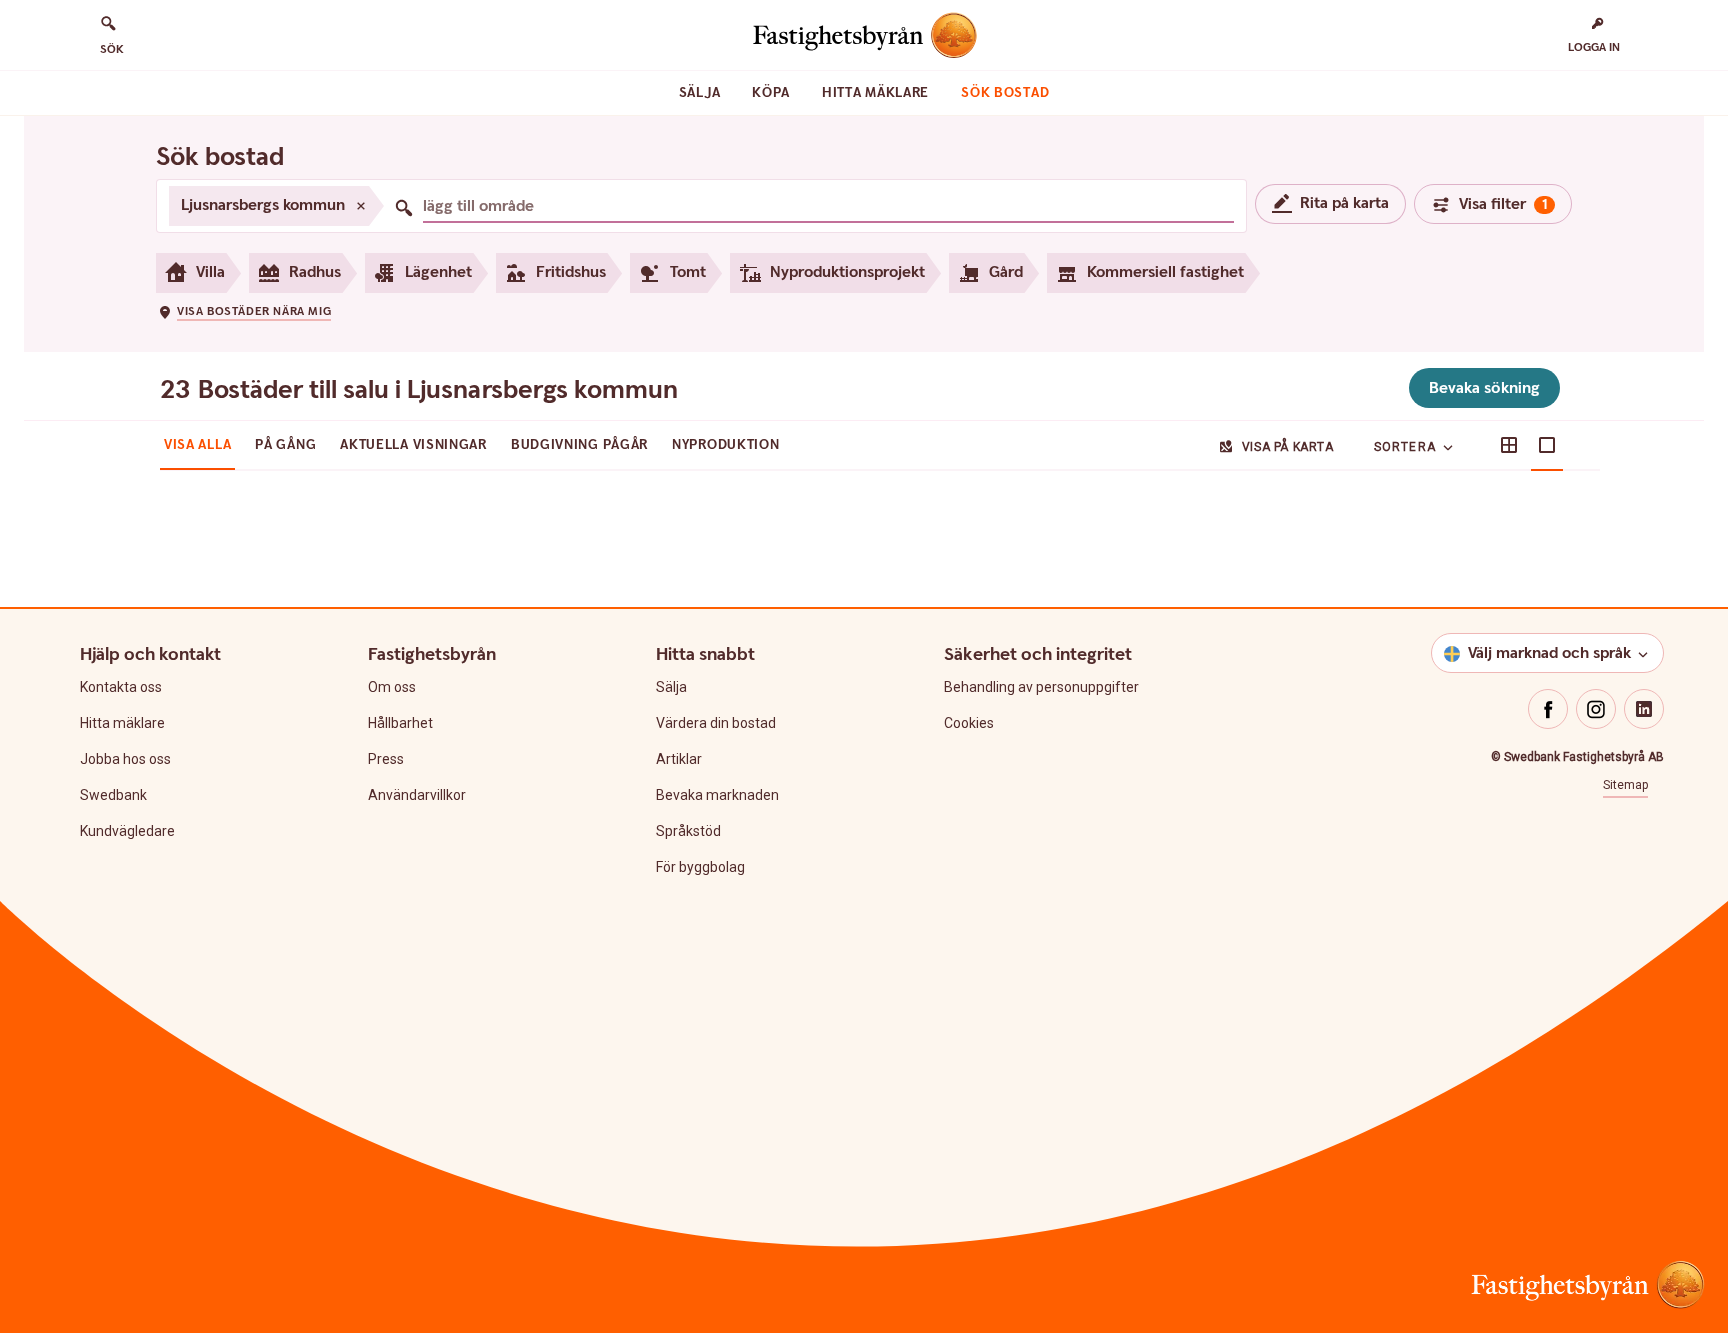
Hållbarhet (400, 723)
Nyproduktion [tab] (725, 445)
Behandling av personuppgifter (1041, 687)
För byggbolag (700, 867)
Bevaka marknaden (717, 795)
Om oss (392, 687)
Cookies (969, 723)
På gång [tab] (285, 445)
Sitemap (1625, 785)
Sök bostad (1005, 93)
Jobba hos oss (125, 759)
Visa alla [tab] (197, 445)
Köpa (771, 93)
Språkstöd (688, 831)
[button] (244, 311)
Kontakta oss (121, 687)
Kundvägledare (127, 831)
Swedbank (113, 795)
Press (386, 759)
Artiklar (679, 759)
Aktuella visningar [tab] (413, 445)
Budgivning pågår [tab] (579, 445)
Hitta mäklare (875, 93)
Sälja (700, 93)
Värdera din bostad (716, 723)
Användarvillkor (417, 795)
